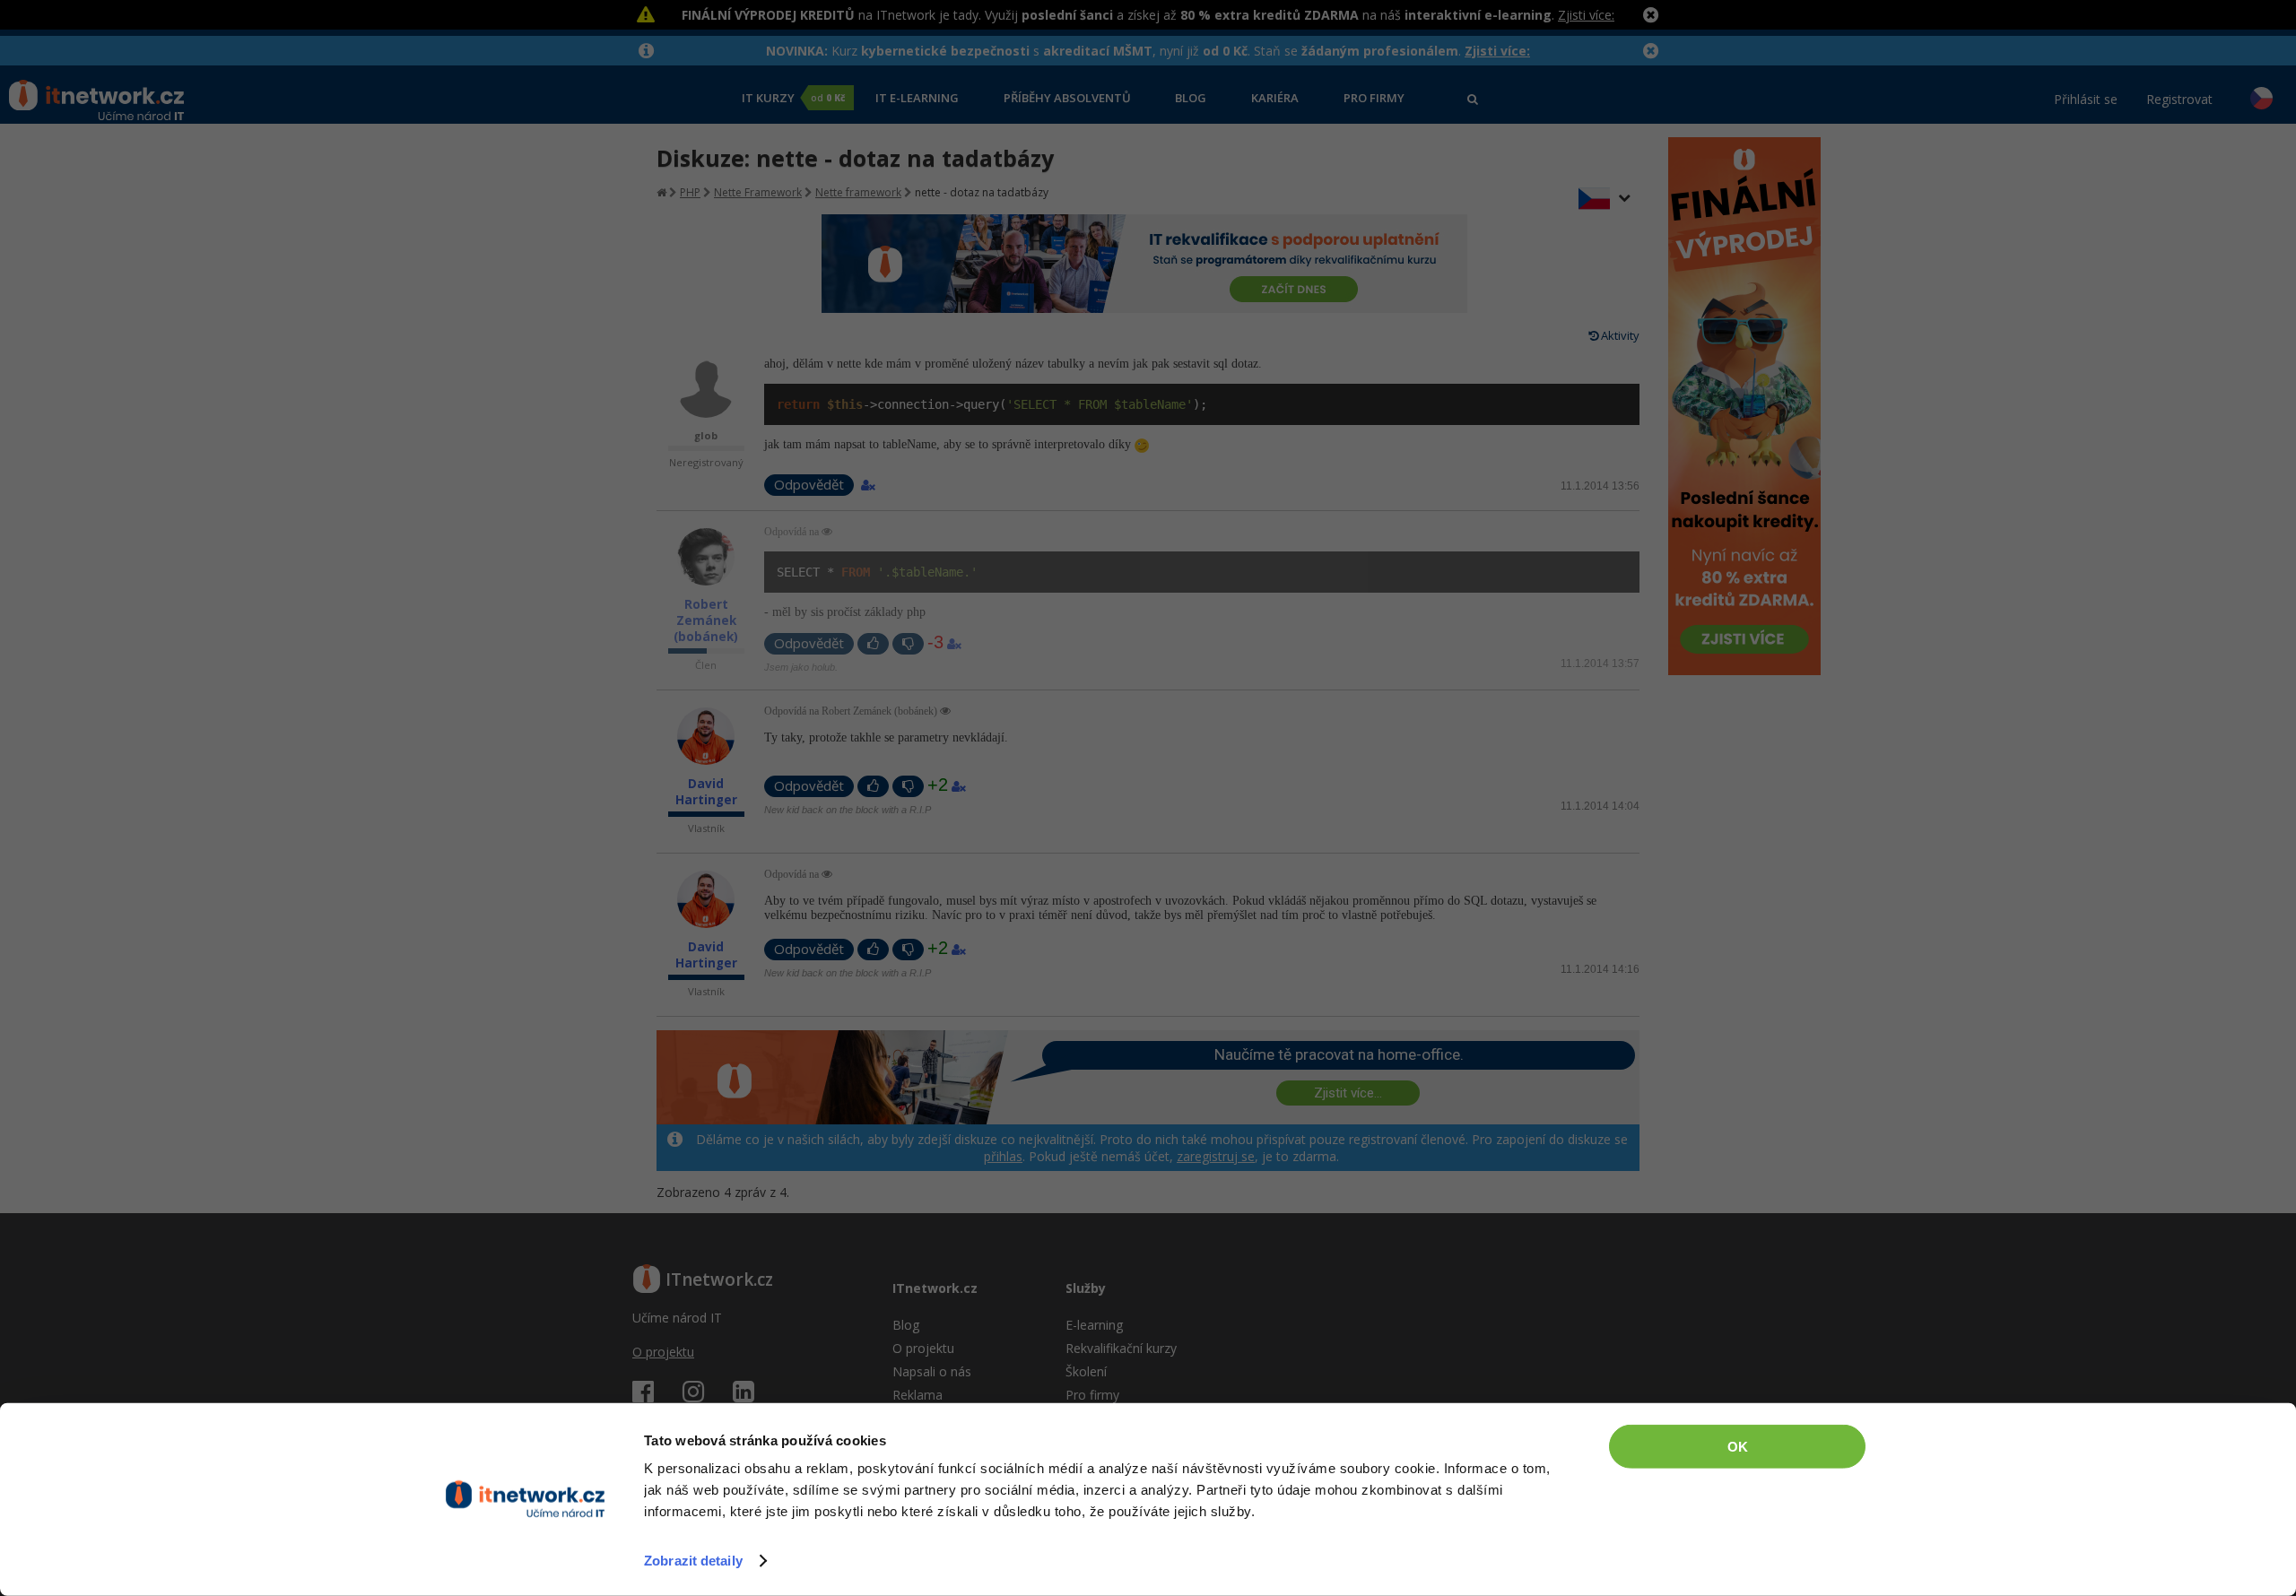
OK (1738, 1447)
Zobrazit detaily (693, 1561)
